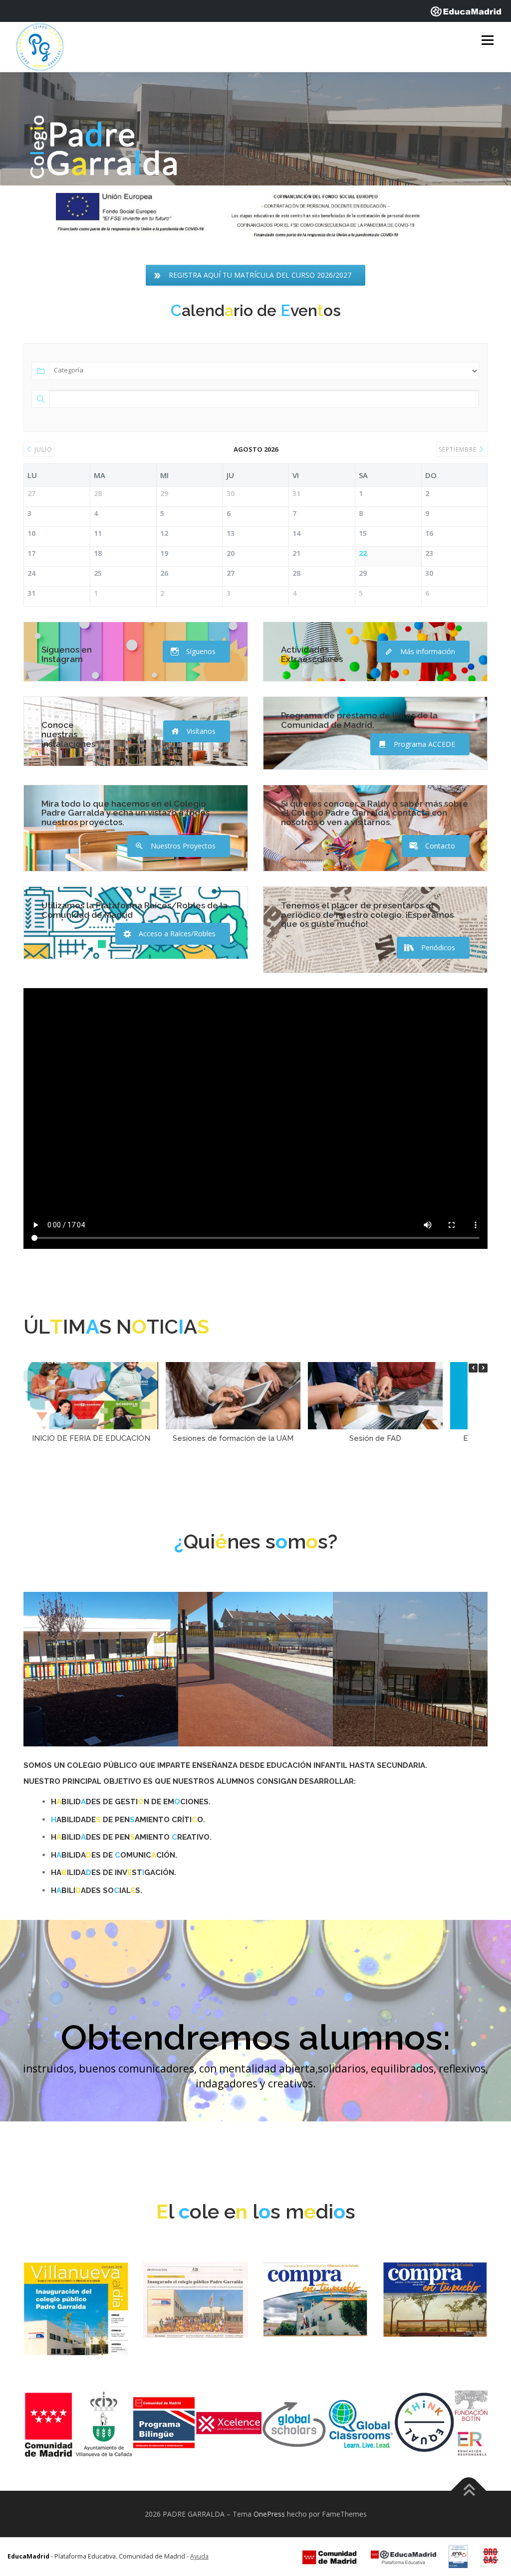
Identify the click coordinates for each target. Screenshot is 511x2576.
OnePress (269, 2514)
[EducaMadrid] (466, 11)
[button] (483, 1368)
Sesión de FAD (375, 1438)
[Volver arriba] (469, 2490)
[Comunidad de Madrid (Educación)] (329, 2557)
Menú (487, 41)
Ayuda (199, 2556)
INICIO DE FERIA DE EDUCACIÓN (91, 1438)
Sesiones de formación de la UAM (233, 1438)
